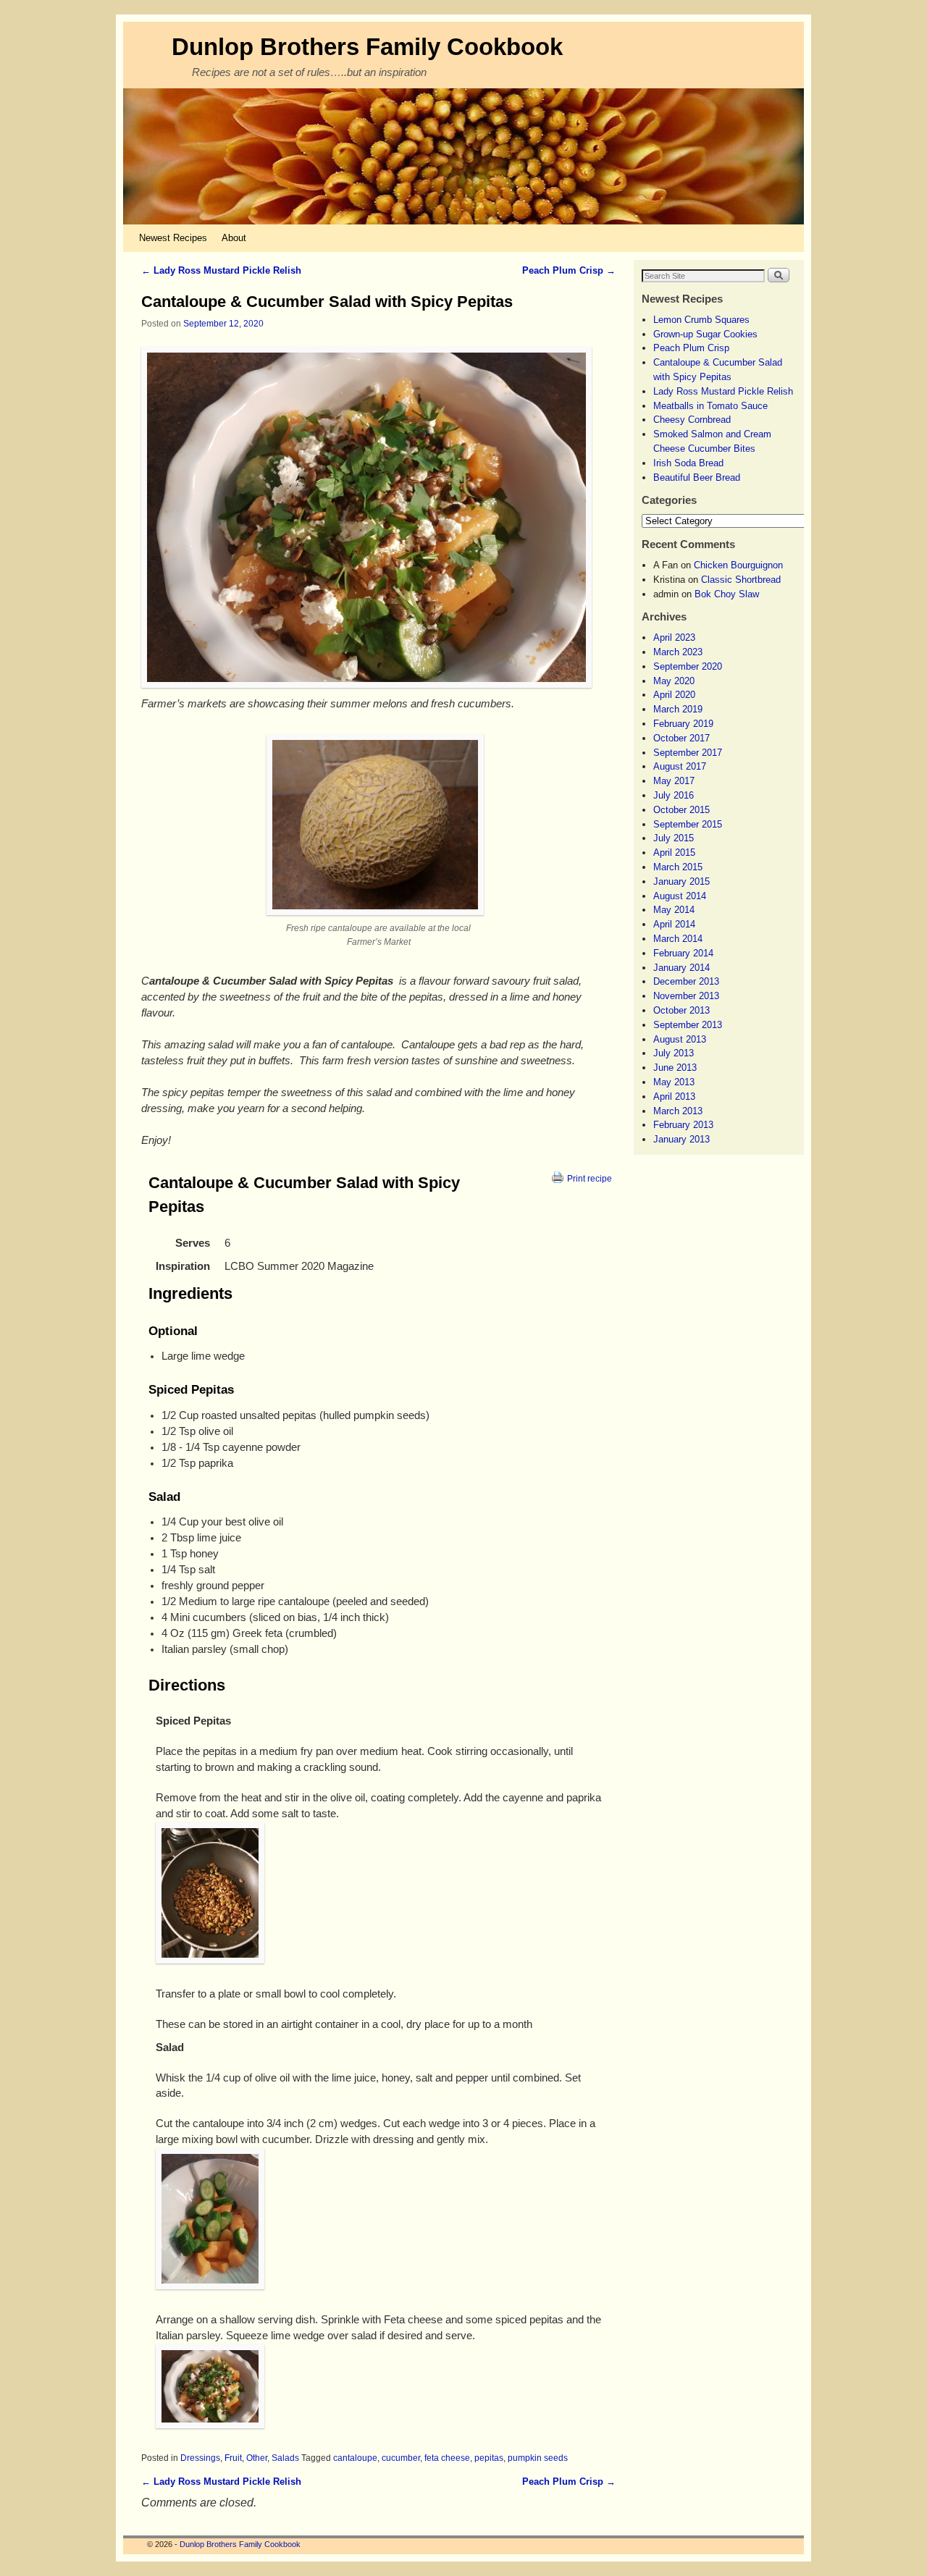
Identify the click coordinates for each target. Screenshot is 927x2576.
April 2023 (674, 637)
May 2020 (674, 681)
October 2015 (681, 810)
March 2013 (678, 1111)
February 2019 (683, 724)
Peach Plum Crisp (569, 270)
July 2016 (674, 795)
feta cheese (447, 2458)
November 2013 (686, 996)
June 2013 (675, 1068)
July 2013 (674, 1053)
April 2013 (674, 1097)
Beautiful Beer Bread (697, 477)
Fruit (233, 2458)
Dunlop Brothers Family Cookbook (367, 47)
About (234, 238)
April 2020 (674, 695)
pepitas (489, 2458)
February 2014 (683, 953)
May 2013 (674, 1082)
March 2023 (678, 652)
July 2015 (674, 838)
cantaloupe (355, 2458)
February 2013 (683, 1125)
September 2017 (688, 753)
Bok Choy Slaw (727, 594)
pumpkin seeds (538, 2458)
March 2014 (678, 939)
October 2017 (681, 738)
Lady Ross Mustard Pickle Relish (221, 270)
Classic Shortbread (741, 580)
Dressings (200, 2458)
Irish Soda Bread (688, 463)
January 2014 (681, 968)
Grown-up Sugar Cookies (705, 334)
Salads (285, 2458)
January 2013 (681, 1139)
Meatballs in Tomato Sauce (710, 406)
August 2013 (680, 1039)
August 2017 (680, 766)
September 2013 (688, 1025)
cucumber (401, 2458)
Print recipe (590, 1178)
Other (257, 2458)
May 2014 (674, 910)
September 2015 (688, 824)
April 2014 (674, 924)
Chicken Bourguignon (738, 565)
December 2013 (686, 981)
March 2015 (678, 867)
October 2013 (681, 1010)
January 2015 (681, 881)
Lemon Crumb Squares (701, 320)
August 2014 (680, 896)
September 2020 (688, 666)
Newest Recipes (173, 238)
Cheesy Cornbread (692, 420)
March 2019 (678, 709)
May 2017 (674, 781)
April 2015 (674, 853)
